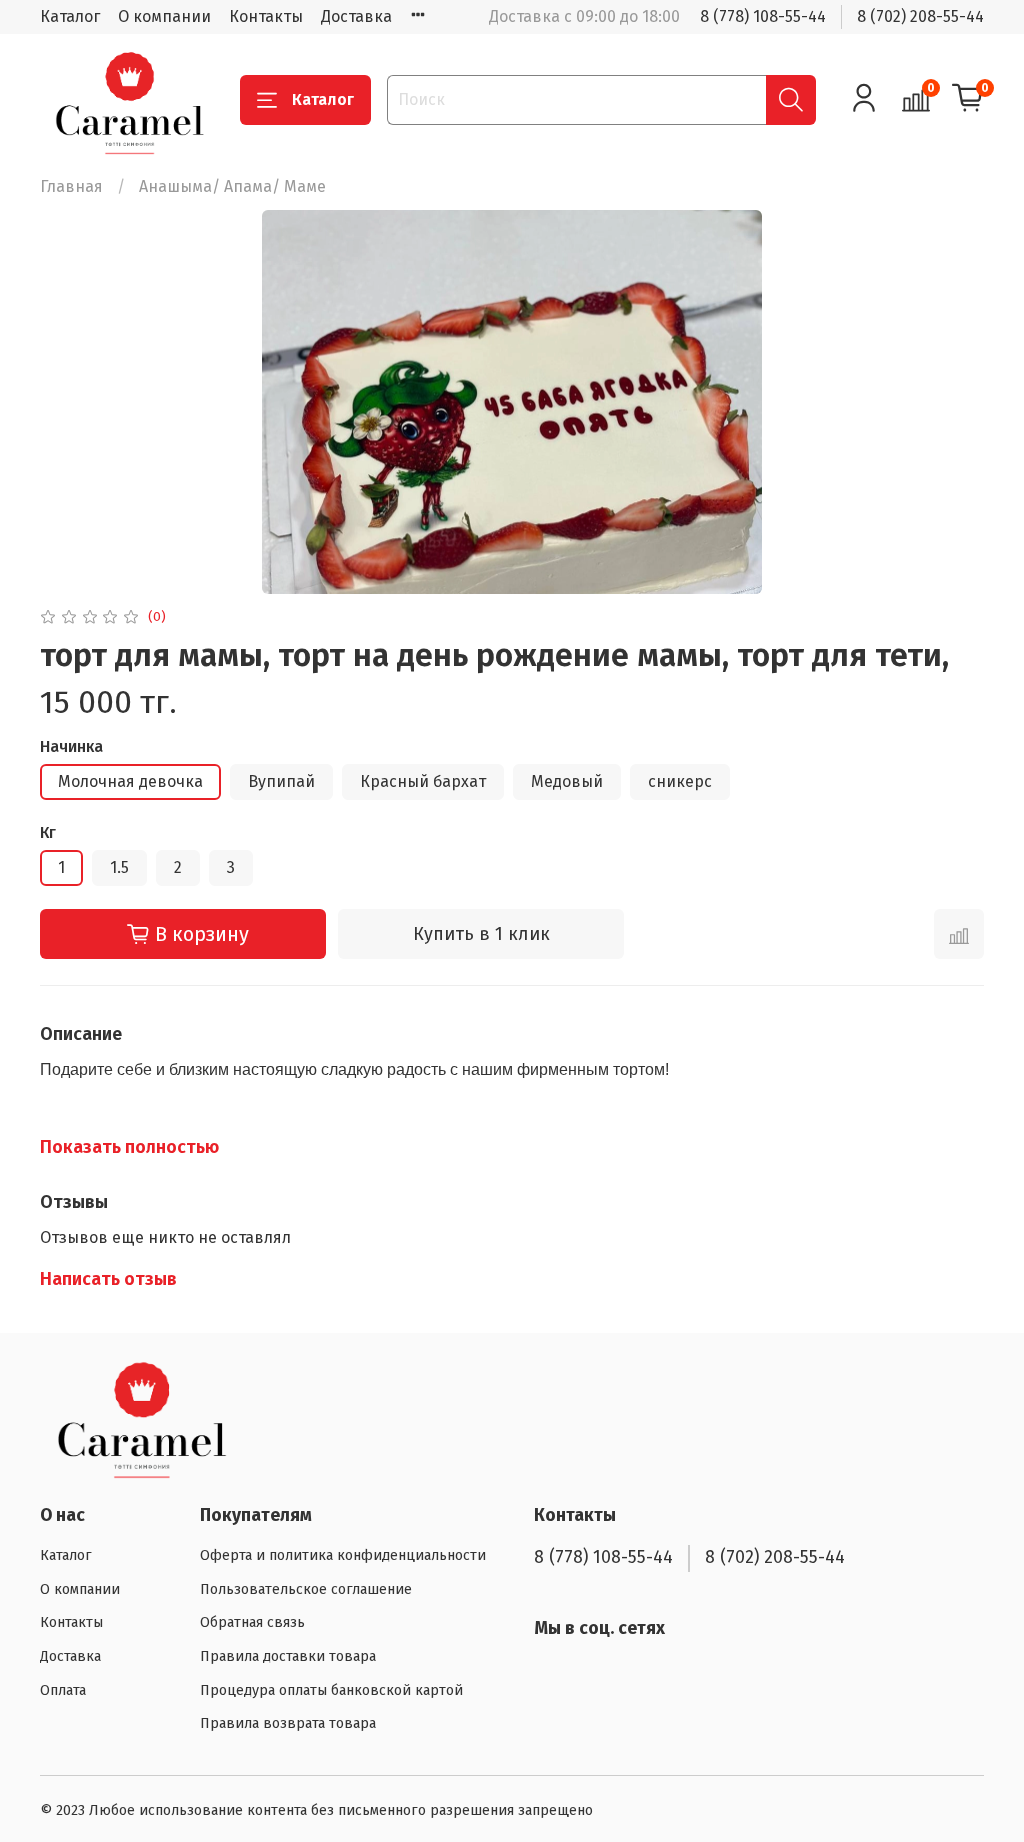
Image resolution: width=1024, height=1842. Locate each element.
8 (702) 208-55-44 (920, 16)
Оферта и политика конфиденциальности (343, 1555)
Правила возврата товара (288, 1723)
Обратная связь (252, 1622)
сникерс (680, 781)
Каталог (70, 16)
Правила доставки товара (288, 1656)
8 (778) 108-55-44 (763, 16)
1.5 (119, 867)
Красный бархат (423, 781)
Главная (71, 186)
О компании (164, 16)
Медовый (567, 781)
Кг (48, 832)
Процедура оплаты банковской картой (331, 1690)
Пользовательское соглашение (306, 1589)
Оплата (63, 1690)
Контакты (266, 16)
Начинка (71, 746)
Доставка (356, 16)
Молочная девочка (130, 781)
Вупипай (281, 781)
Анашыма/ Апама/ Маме (232, 186)
